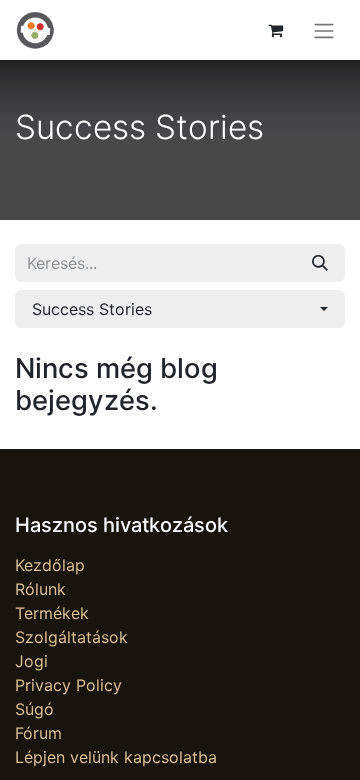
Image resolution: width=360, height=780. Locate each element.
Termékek (52, 613)
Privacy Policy (68, 685)
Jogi (31, 661)
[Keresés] (320, 263)
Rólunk (40, 589)
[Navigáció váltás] (324, 30)
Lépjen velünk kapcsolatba (116, 757)
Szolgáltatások (71, 637)
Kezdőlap (50, 565)
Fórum (38, 733)
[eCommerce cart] (275, 30)
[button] (180, 309)
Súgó (34, 709)
